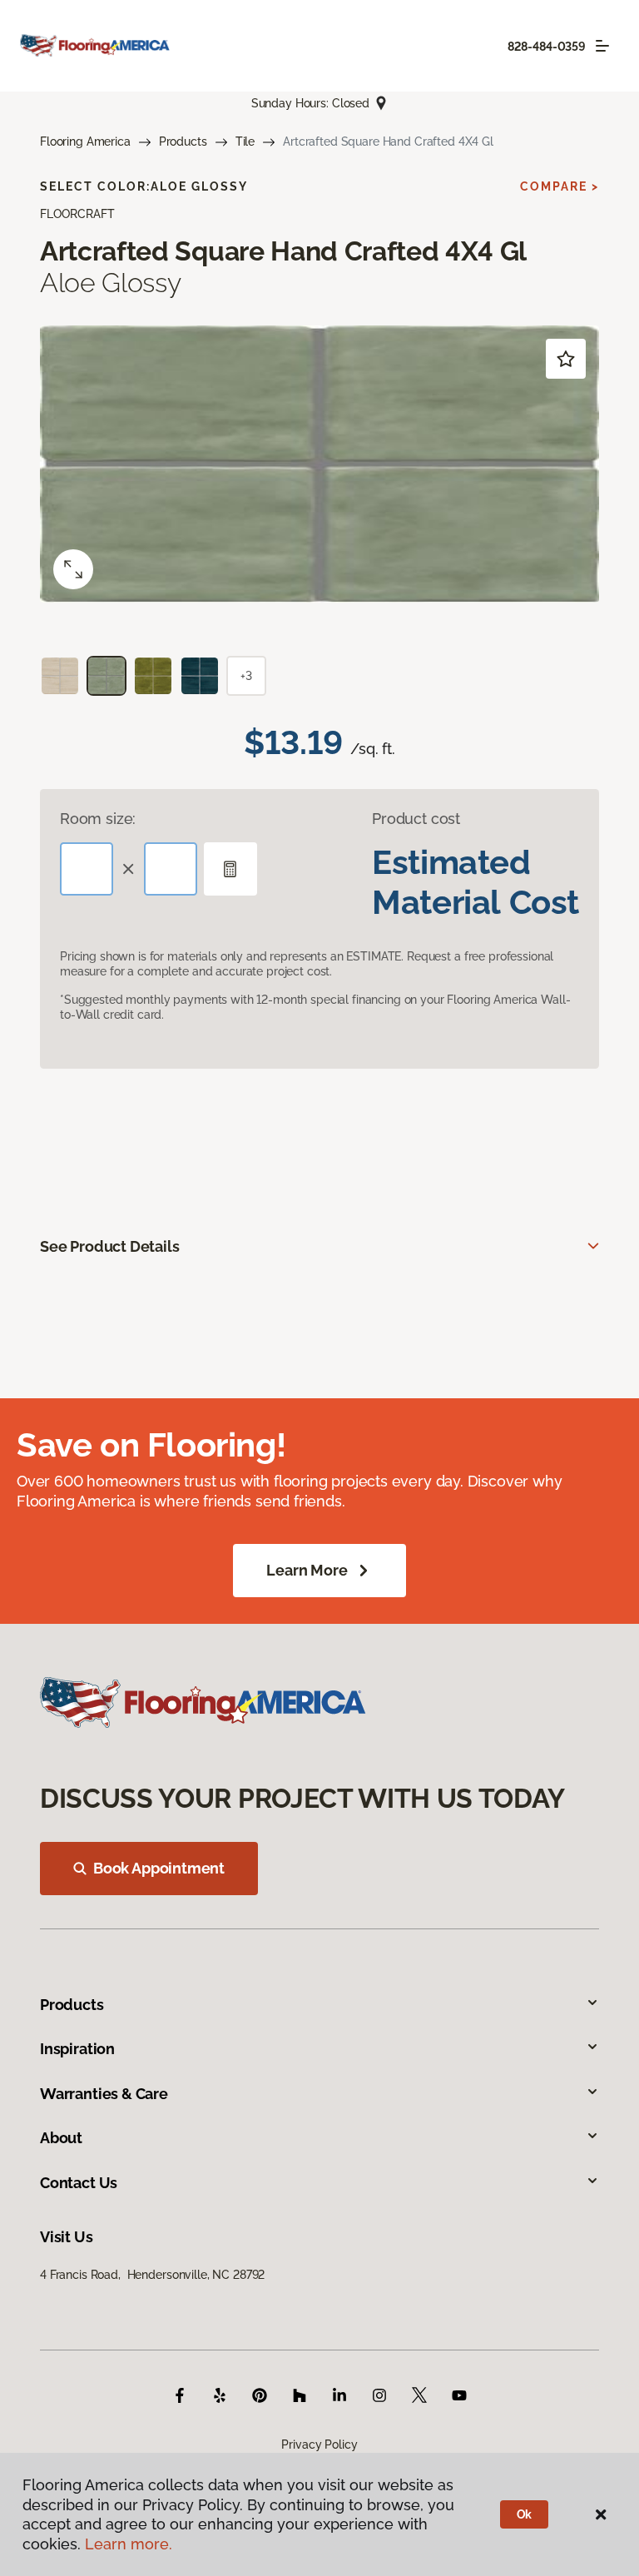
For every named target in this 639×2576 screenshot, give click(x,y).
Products (183, 141)
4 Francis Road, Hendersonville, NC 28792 (152, 2275)
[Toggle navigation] (602, 46)
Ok (525, 2514)
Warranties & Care (104, 2094)
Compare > (560, 186)
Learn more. (129, 2544)
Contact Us (79, 2183)
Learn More (307, 1570)
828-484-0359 (547, 47)
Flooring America (85, 141)
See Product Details (110, 1246)
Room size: (98, 819)
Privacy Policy (319, 2444)
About (61, 2138)
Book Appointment (159, 1868)
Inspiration (77, 2049)
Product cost (416, 819)
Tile (245, 141)
